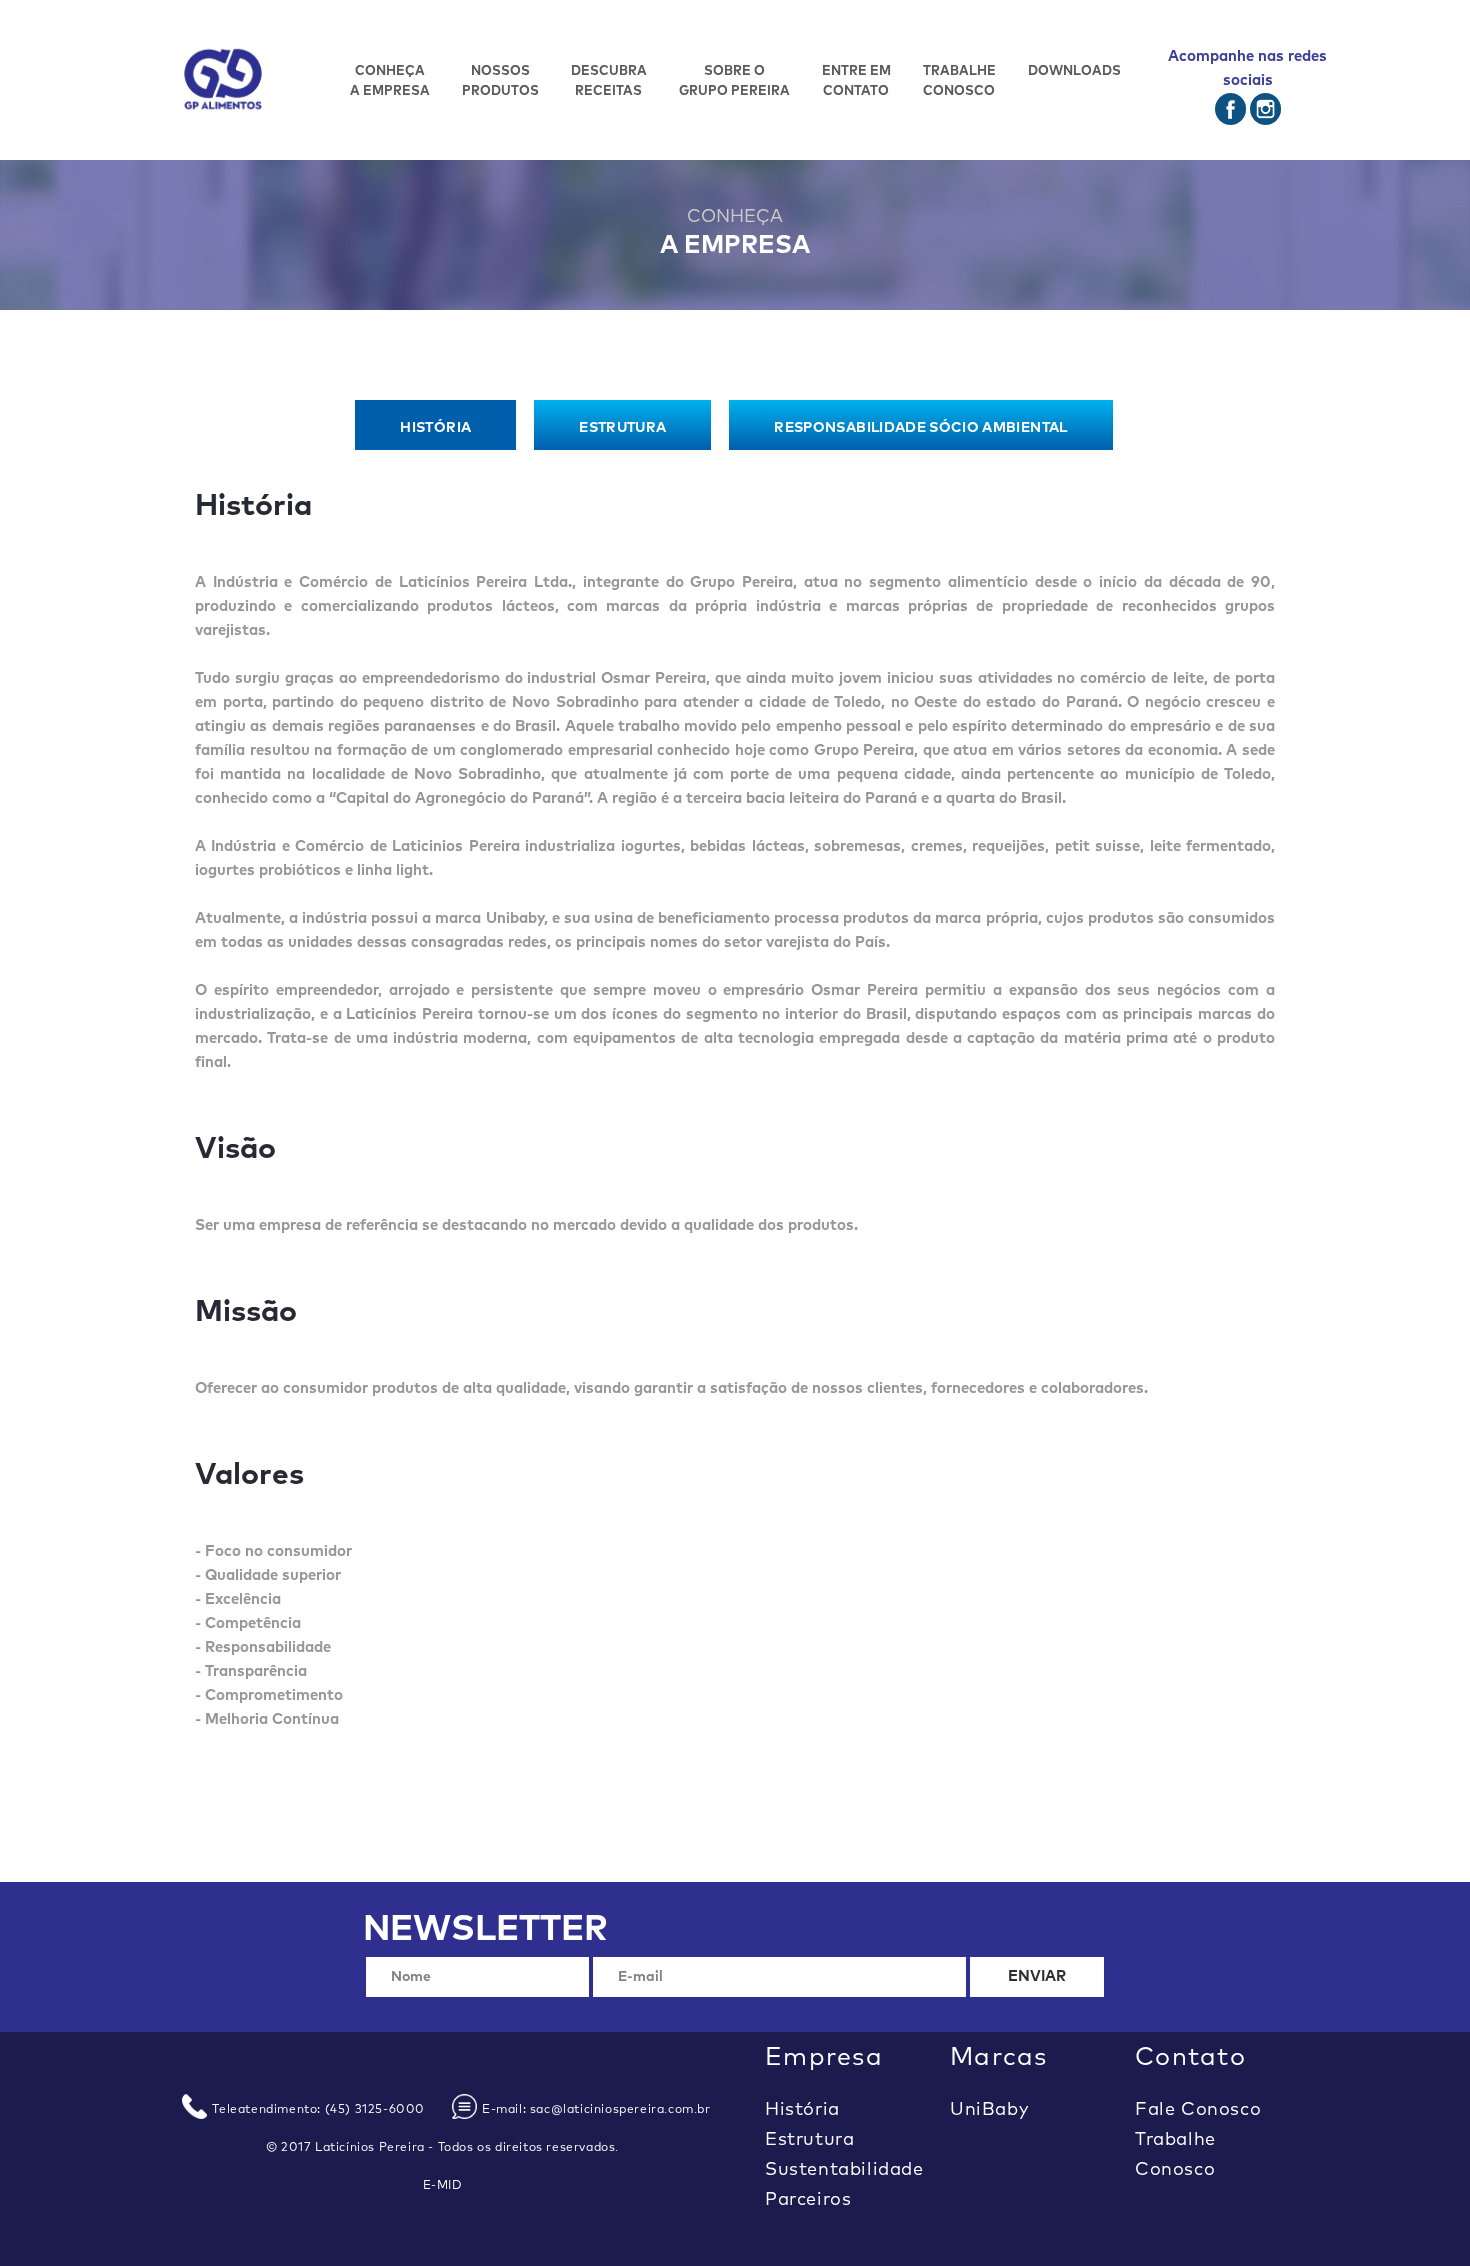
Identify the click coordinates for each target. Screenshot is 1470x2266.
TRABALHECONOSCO (959, 81)
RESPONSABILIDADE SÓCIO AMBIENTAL (920, 428)
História (802, 2110)
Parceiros (808, 2200)
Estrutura (809, 2140)
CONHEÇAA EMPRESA (390, 81)
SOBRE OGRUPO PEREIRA (734, 81)
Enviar (1037, 1976)
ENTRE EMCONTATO (856, 81)
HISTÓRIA (435, 428)
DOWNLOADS (1074, 71)
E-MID (443, 2186)
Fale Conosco (1198, 2110)
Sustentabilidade (844, 2170)
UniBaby (989, 2110)
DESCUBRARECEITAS (609, 81)
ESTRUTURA (622, 428)
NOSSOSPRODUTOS (500, 81)
